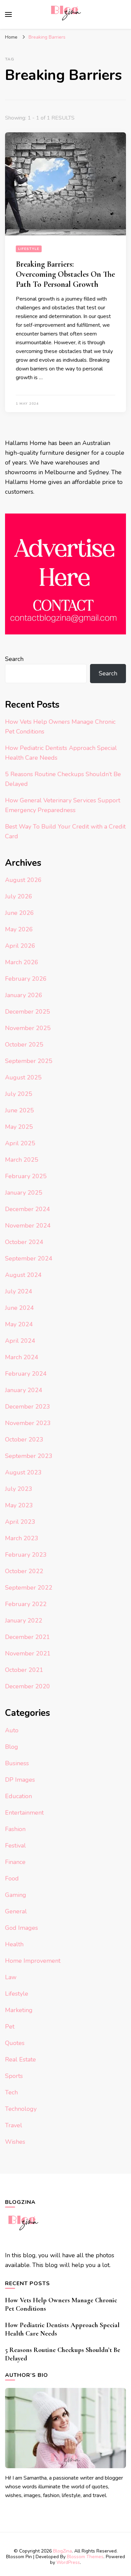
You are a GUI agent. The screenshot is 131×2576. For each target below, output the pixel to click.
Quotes (15, 2043)
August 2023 (23, 1472)
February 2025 (26, 1176)
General (16, 1911)
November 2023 (28, 1423)
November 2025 (28, 1028)
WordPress (68, 2562)
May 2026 (19, 929)
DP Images (20, 1780)
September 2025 (29, 1061)
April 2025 (20, 1143)
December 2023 (28, 1407)
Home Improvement (33, 1961)
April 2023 (20, 1522)
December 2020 (28, 1686)
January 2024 (24, 1390)
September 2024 (29, 1258)
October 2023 (24, 1439)
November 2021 (28, 1653)
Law (11, 1977)
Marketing (19, 2010)
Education (18, 1796)
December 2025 (28, 1012)
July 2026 (19, 896)
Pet (10, 2027)
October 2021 (24, 1670)
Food (12, 1878)
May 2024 (19, 1324)
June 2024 (19, 1308)
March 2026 (22, 962)
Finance (15, 1862)
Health (14, 1944)
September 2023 (29, 1456)
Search (14, 659)
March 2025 (22, 1160)
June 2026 (19, 913)
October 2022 (24, 1571)
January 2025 (24, 1193)
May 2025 (19, 1127)
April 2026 (20, 946)
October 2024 (24, 1242)
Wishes (15, 2142)
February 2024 (26, 1374)
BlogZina (62, 2551)
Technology (21, 2109)
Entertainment (24, 1813)
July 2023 (19, 1489)
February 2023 (26, 1555)
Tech (11, 2092)
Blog (12, 1747)
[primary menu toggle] (8, 14)
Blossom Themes (85, 2557)
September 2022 (29, 1588)
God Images (21, 1928)
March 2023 (22, 1538)
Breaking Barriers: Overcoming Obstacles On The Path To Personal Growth (65, 274)
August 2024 (23, 1275)
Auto (12, 1730)
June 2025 (19, 1110)
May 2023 (19, 1505)
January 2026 (24, 995)
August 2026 (23, 880)
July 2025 (19, 1094)
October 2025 (24, 1045)
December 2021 (28, 1637)
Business (17, 1763)
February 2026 (26, 979)
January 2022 (24, 1620)
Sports (14, 2076)
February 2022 (26, 1604)
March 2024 (22, 1357)
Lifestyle (29, 249)
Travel (14, 2125)
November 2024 (28, 1226)
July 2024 (19, 1291)
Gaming (16, 1895)
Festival (15, 1846)
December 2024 (28, 1209)
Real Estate (20, 2059)
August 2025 (23, 1077)
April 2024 (20, 1341)
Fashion (15, 1829)
